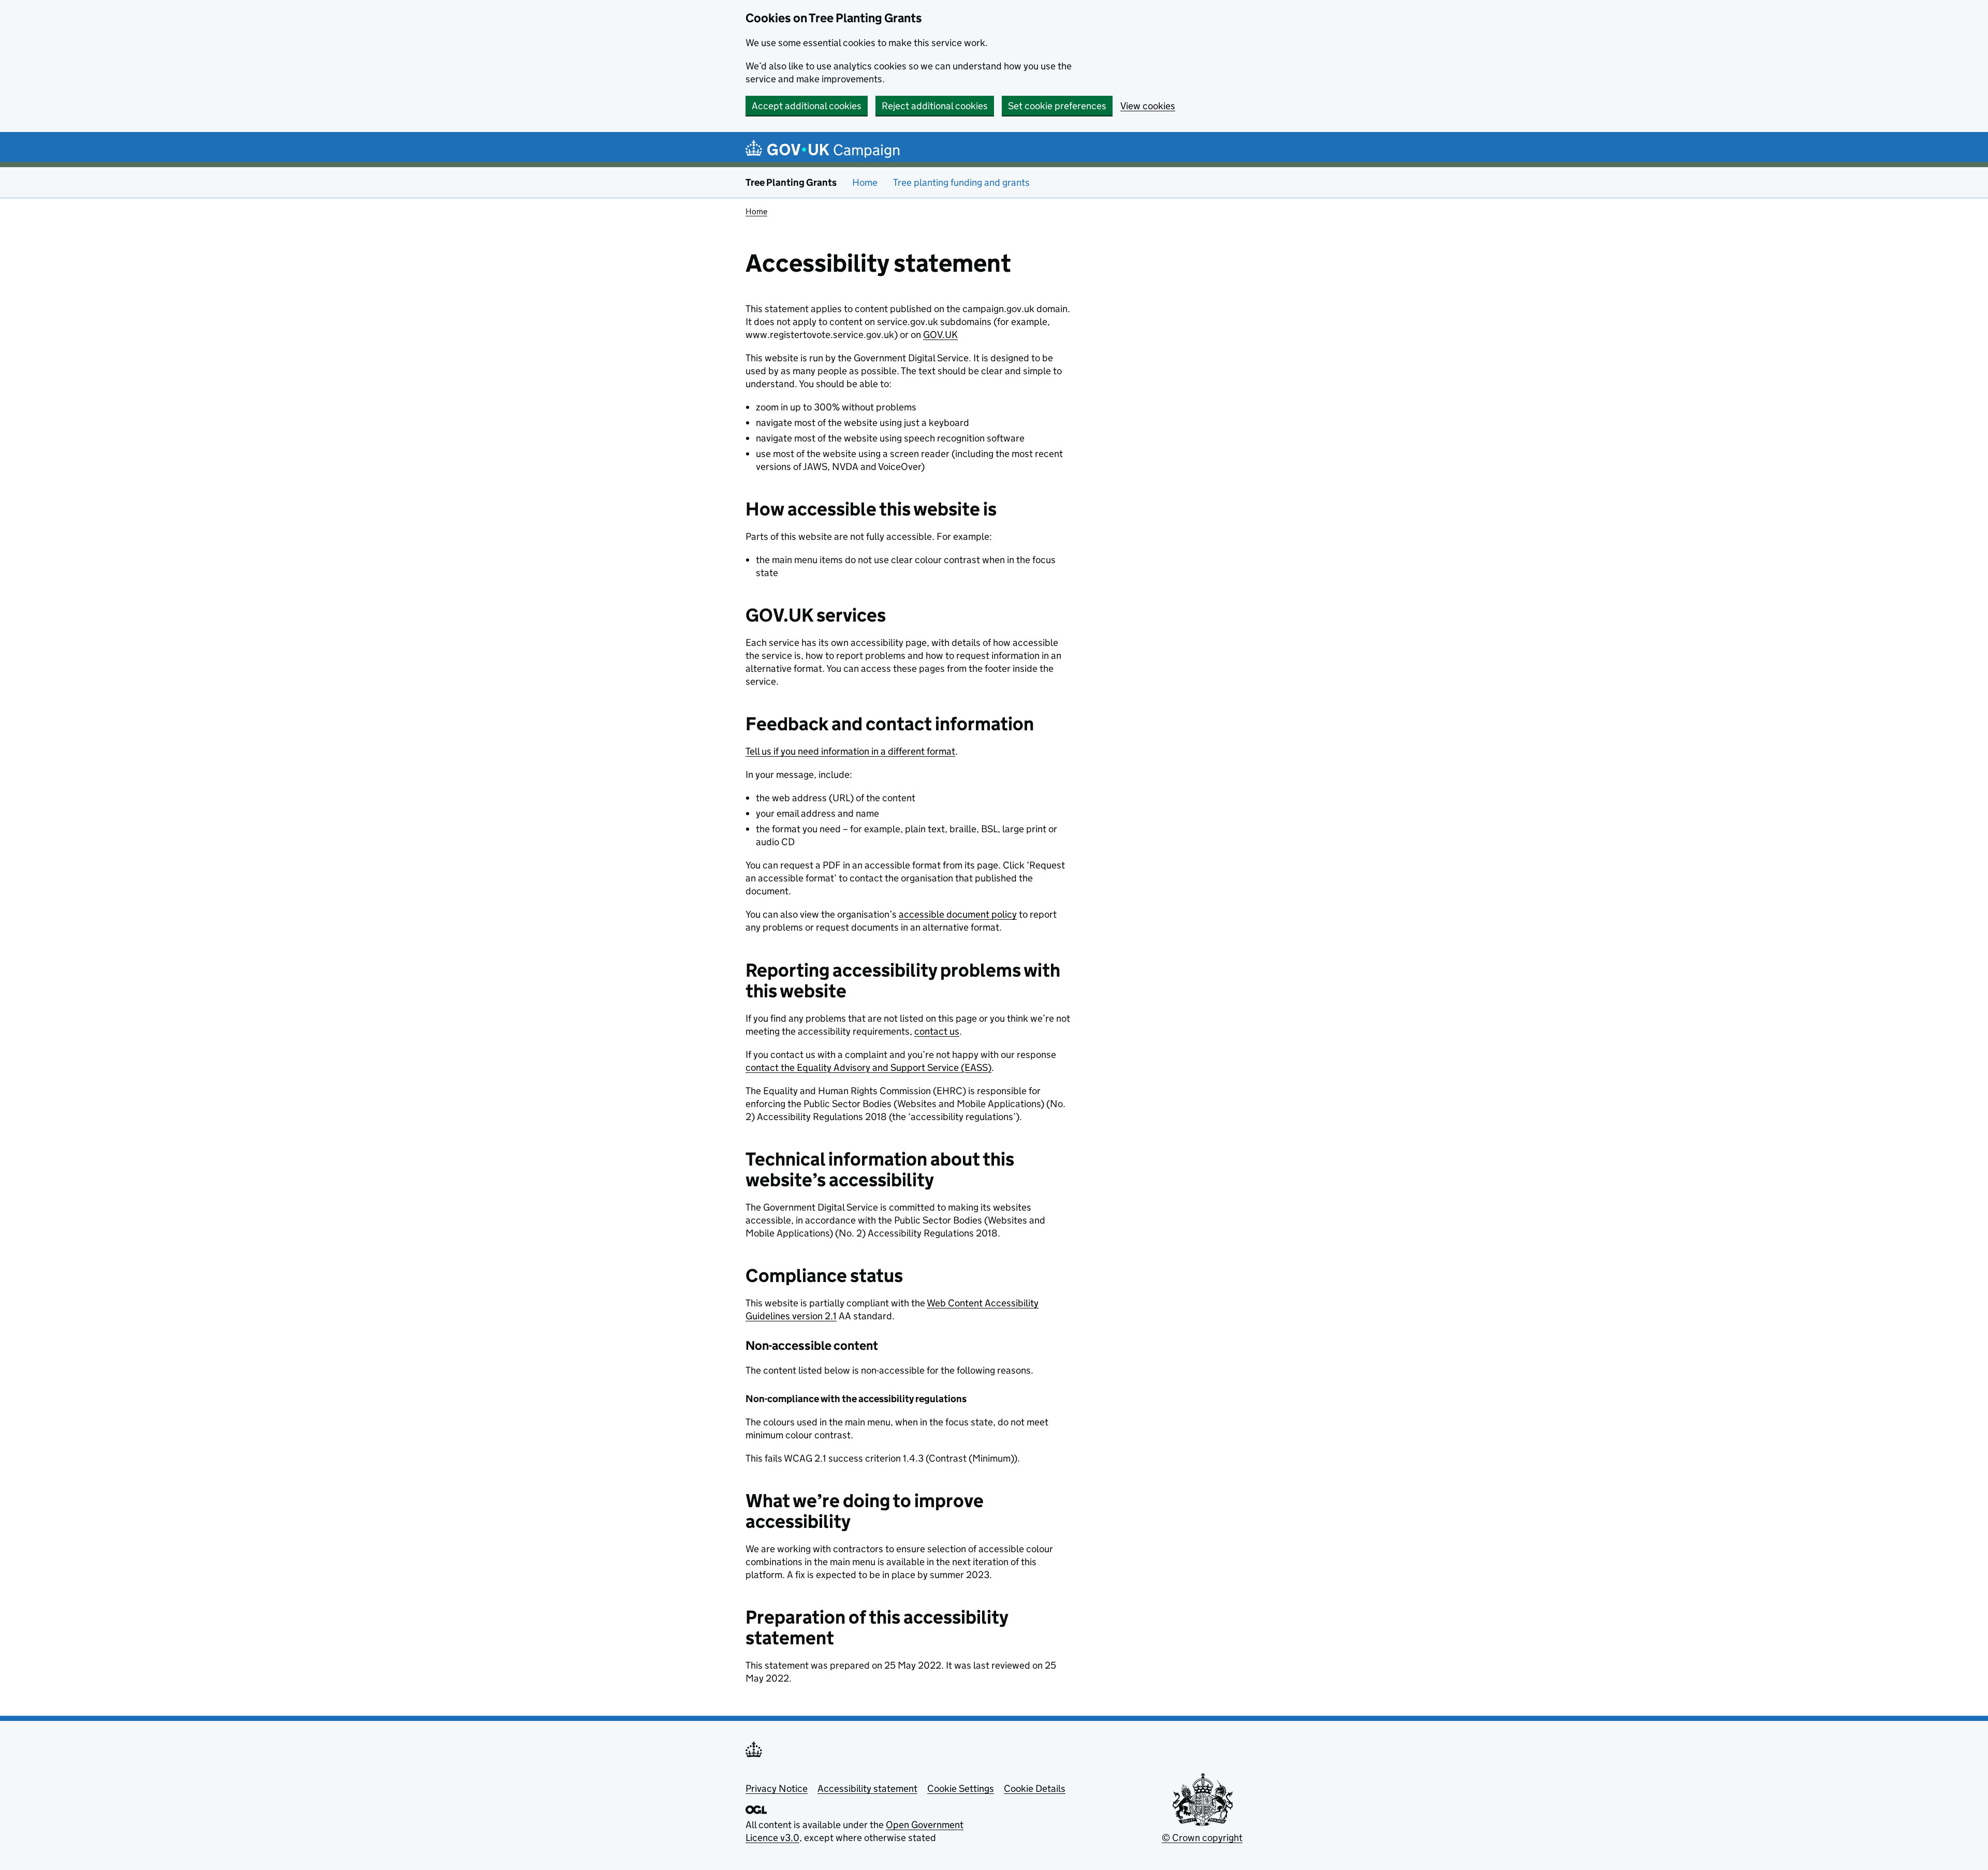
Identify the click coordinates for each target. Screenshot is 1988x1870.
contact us (937, 1031)
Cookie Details (1035, 1788)
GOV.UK (940, 335)
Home (865, 182)
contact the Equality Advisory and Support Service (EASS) (868, 1067)
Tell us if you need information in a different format (850, 751)
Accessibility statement (867, 1788)
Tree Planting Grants (791, 182)
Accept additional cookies (807, 106)
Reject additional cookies (935, 106)
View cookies (1148, 106)
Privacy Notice (777, 1788)
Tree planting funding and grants (961, 182)
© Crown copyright (1202, 1838)
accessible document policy (958, 914)
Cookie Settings (961, 1788)
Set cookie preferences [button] (1057, 106)
